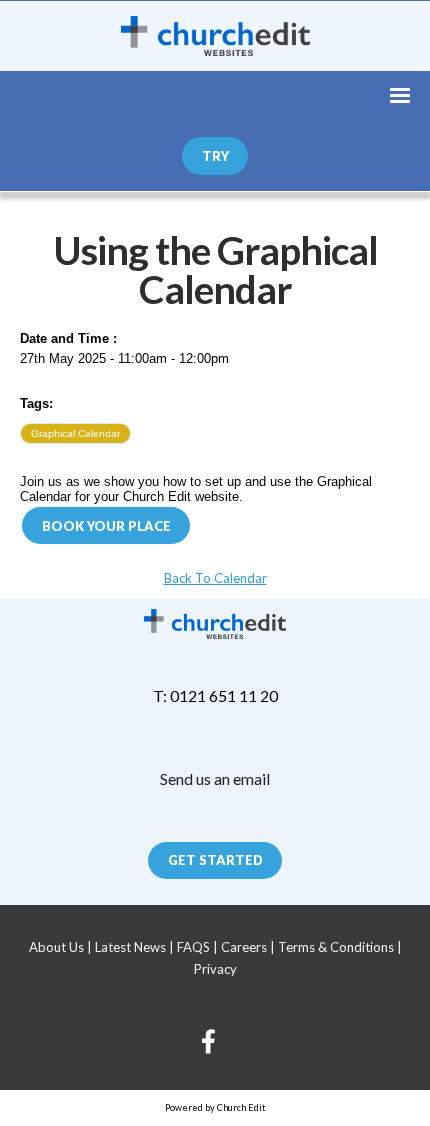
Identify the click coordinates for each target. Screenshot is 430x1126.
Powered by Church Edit (215, 1107)
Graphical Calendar (75, 433)
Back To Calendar (215, 578)
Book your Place (106, 526)
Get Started (215, 860)
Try (215, 156)
